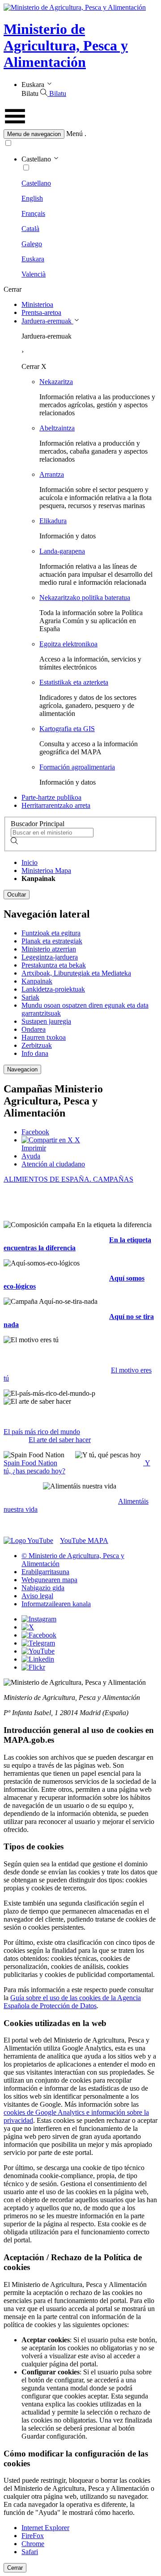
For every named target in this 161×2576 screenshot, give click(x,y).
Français (33, 213)
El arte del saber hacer (60, 1440)
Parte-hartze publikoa (51, 797)
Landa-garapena (62, 551)
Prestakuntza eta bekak (54, 965)
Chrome (33, 2544)
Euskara (33, 259)
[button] (80, 134)
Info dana (35, 1053)
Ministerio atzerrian (49, 949)
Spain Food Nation (30, 1463)
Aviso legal (37, 1596)
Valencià (34, 274)
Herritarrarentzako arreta (56, 805)
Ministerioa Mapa (46, 870)
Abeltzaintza (57, 428)
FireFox (33, 2536)
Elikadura (53, 521)
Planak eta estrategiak (52, 941)
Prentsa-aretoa (41, 312)
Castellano (36, 183)
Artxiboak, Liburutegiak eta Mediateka (76, 973)
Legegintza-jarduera (50, 957)
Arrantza (52, 474)
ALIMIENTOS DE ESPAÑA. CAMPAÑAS (68, 1179)
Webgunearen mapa (49, 1580)
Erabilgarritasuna (45, 1572)
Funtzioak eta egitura (51, 933)
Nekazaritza (56, 382)
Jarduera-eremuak (47, 321)
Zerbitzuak (37, 1045)
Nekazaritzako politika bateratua (85, 597)
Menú (74, 134)
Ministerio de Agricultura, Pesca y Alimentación (66, 45)
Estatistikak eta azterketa (74, 682)
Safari (30, 2552)
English (32, 198)
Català (30, 229)
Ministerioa (37, 304)
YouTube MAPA (84, 1540)
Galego (32, 244)
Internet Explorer (45, 2528)
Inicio (30, 862)
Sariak (30, 997)
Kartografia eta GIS (67, 729)
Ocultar (17, 895)
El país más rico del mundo (42, 1432)
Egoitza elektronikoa (68, 644)
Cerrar (15, 2568)
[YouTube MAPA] (28, 1540)
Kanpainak (37, 981)
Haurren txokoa (44, 1037)
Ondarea (34, 1029)
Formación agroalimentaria (77, 767)
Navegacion (22, 1069)
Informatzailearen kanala (56, 1604)
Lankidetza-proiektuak (53, 989)
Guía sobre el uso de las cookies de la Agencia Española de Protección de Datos (72, 2002)
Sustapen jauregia (46, 1021)
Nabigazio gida (43, 1588)
